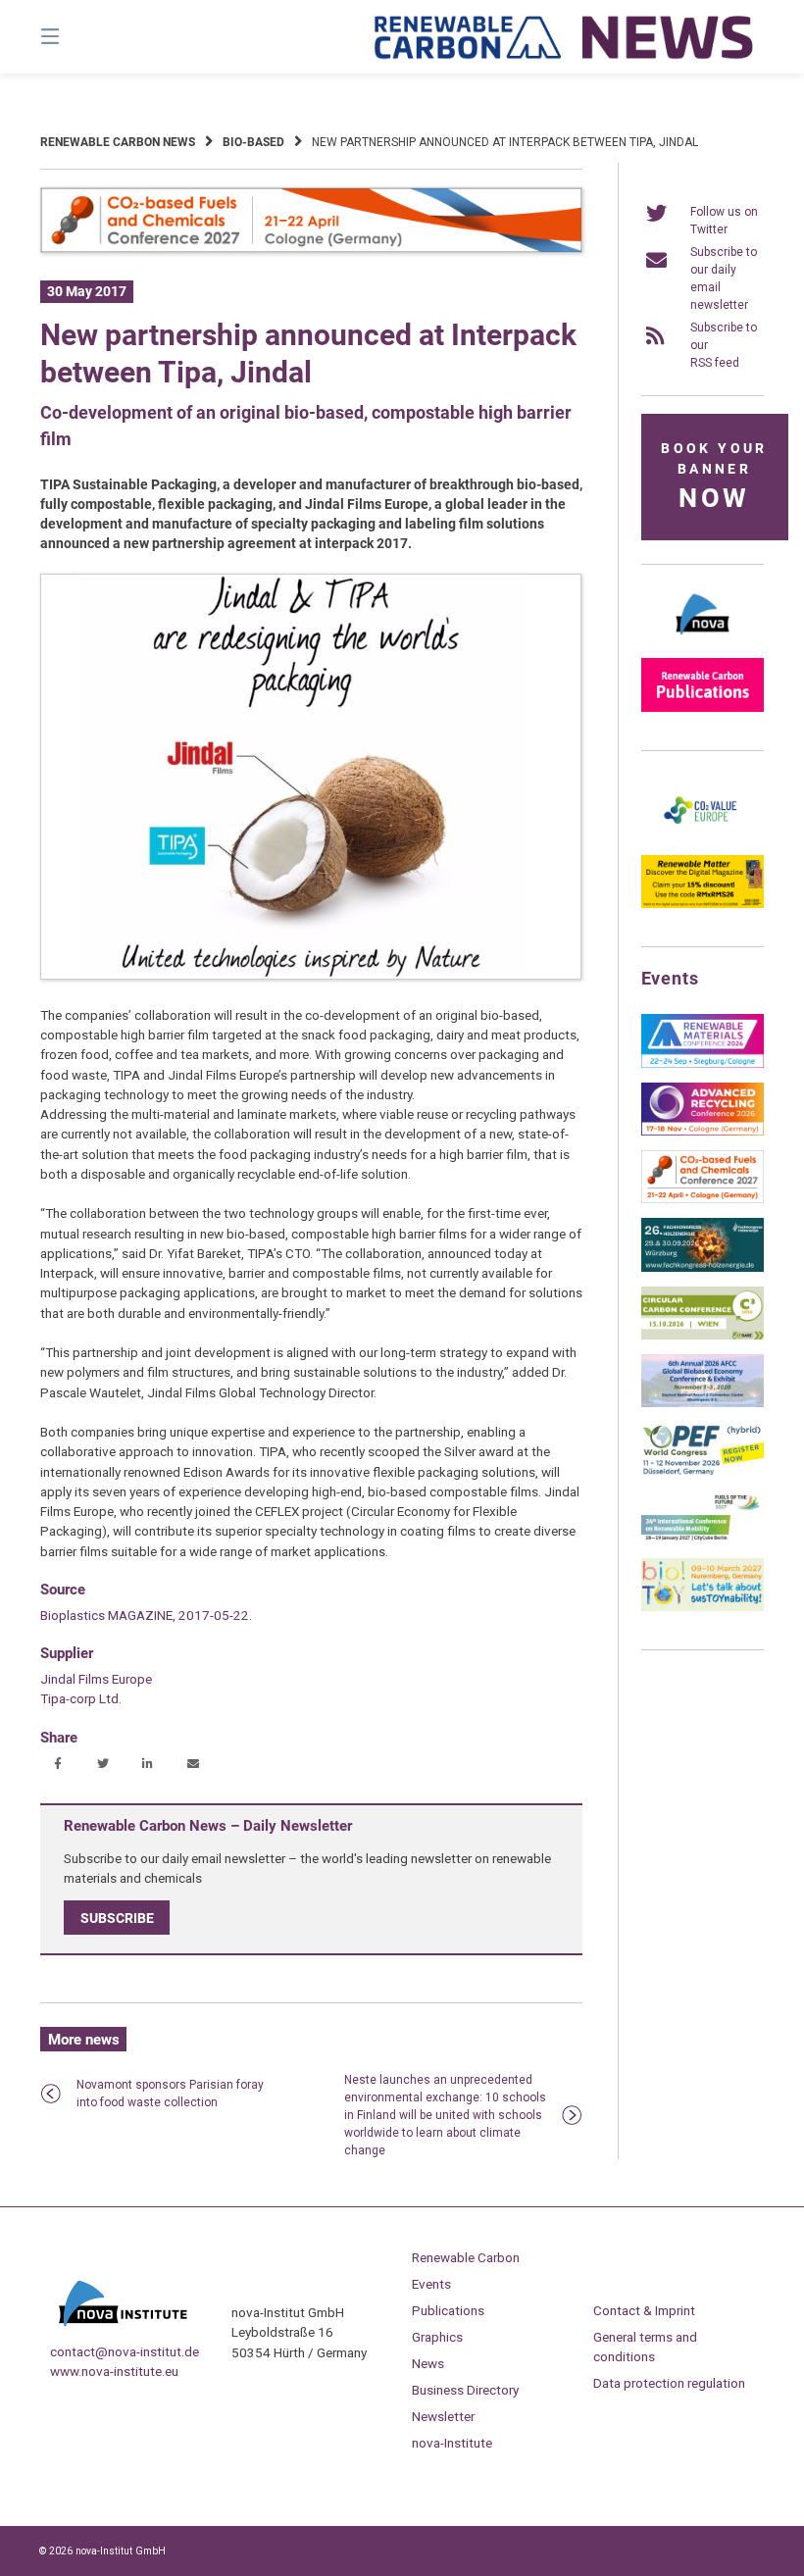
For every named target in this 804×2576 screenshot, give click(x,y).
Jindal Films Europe (96, 1679)
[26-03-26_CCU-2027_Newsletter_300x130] (703, 1199)
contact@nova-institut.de (125, 2351)
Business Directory (465, 2390)
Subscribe (117, 1918)
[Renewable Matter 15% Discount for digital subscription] (703, 904)
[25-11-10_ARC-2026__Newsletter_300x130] (703, 1132)
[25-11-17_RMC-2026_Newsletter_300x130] (703, 1064)
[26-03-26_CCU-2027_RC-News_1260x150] (311, 249)
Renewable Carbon (466, 2257)
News (428, 2363)
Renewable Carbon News (118, 142)
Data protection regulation (669, 2383)
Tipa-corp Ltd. (81, 1698)
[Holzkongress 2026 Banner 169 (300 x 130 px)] (703, 1268)
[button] (57, 1765)
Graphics (437, 2337)
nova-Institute (452, 2443)
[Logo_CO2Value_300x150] (703, 836)
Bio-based (253, 142)
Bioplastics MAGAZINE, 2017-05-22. (146, 1615)
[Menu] (84, 37)
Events (431, 2284)
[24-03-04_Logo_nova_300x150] (703, 639)
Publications (448, 2310)
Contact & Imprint (644, 2310)
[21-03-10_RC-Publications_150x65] (703, 708)
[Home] (565, 37)
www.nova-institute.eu (114, 2371)
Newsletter (443, 2416)
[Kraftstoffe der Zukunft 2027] (703, 1540)
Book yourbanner (714, 477)
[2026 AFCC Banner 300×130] (703, 1403)
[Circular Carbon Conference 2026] (703, 1336)
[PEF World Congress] (703, 1472)
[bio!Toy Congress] (703, 1607)
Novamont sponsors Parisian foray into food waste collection (170, 2094)
